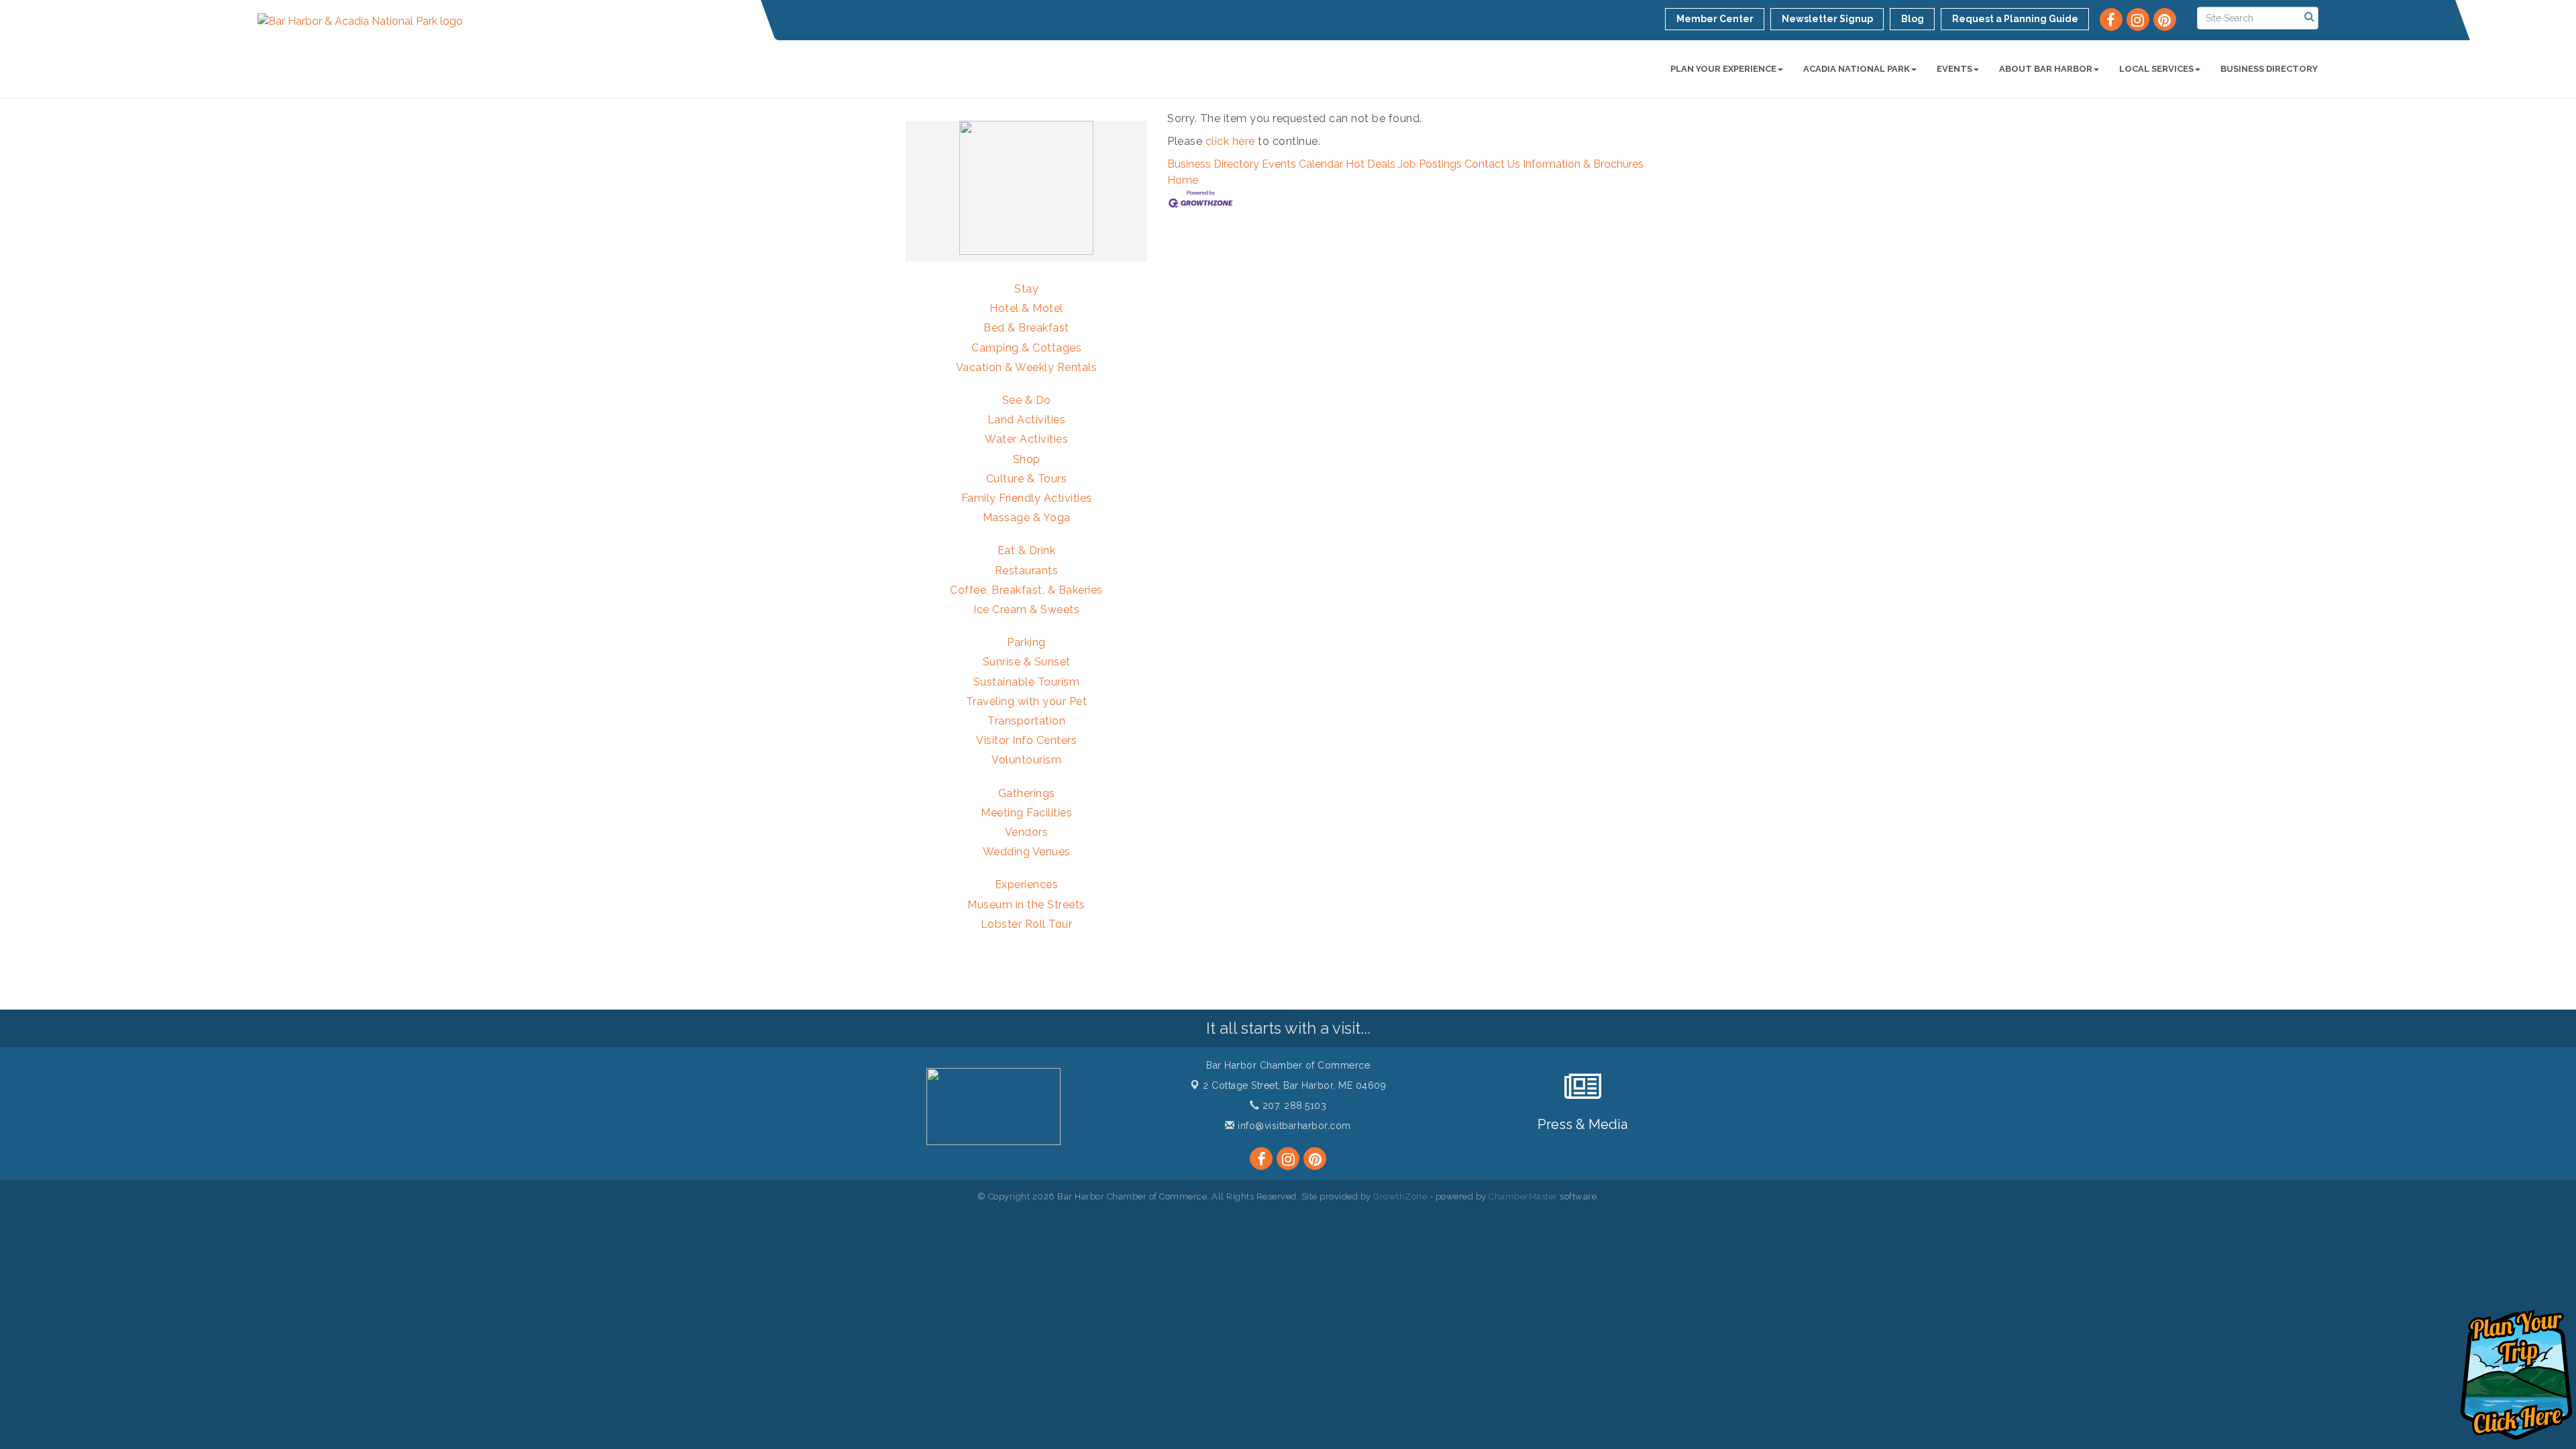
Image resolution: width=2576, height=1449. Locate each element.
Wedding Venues (1027, 852)
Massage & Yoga (1027, 518)
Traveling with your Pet (1027, 701)
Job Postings (1430, 164)
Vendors (1027, 832)
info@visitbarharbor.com (1293, 1126)
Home (1183, 180)
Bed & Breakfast (1026, 328)
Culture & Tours (1027, 479)
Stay (1026, 289)
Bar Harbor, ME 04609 (1294, 1085)
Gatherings (1027, 793)
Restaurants (1027, 571)
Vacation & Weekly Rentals (1027, 367)
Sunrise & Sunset (1027, 662)
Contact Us (1492, 164)
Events (1954, 69)
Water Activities (1026, 439)
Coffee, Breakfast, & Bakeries (1026, 590)
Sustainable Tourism (1027, 682)
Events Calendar (1302, 164)
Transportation (1026, 721)
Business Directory (2269, 69)
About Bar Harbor (2046, 69)
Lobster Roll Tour (1027, 924)
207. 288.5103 (1293, 1106)
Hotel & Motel (1026, 308)
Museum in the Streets (1026, 905)
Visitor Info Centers (1026, 740)
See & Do (1027, 400)
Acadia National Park (1857, 69)
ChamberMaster (1523, 1196)
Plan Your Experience (1723, 69)
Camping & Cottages (1026, 348)
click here (1230, 141)
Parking (1026, 642)
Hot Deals (1371, 164)
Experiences (1027, 884)
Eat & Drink (1027, 550)
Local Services (2156, 69)
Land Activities (1027, 420)
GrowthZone (1400, 1196)
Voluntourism (1026, 760)
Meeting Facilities (1026, 813)
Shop (1027, 459)
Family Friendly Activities (1027, 498)
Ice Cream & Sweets (1026, 609)
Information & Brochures (1583, 164)
